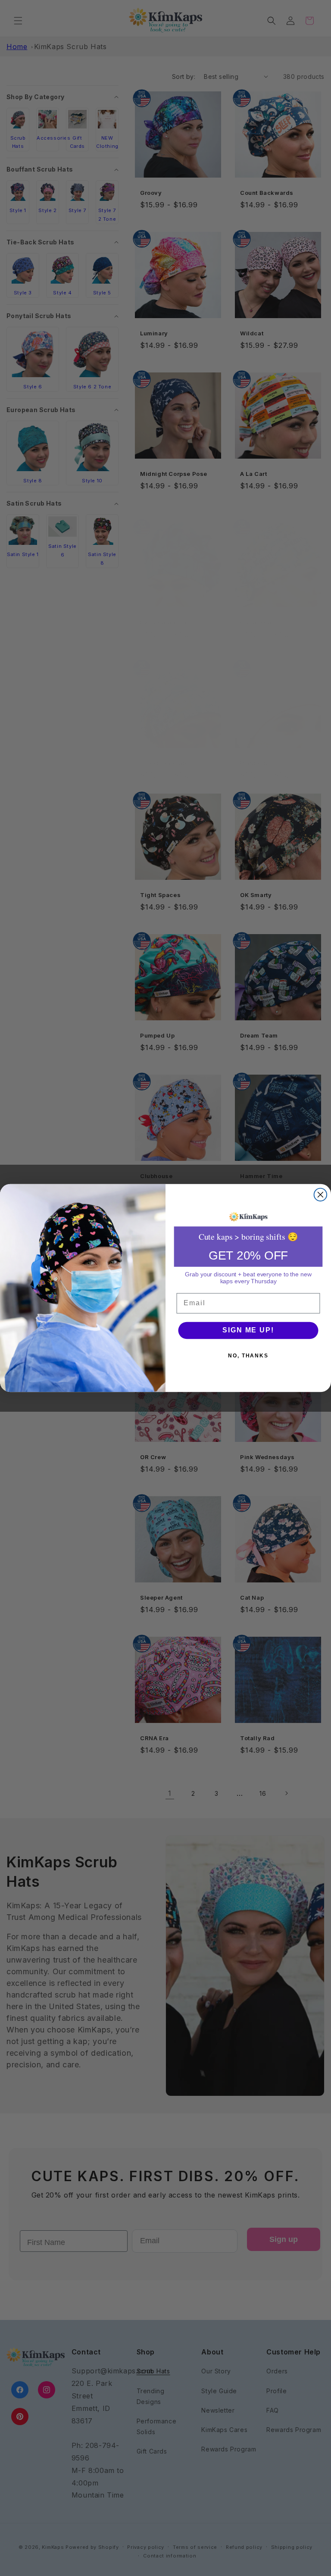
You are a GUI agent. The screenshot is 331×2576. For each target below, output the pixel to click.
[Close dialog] (321, 1195)
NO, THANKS (248, 1356)
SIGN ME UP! (248, 1330)
